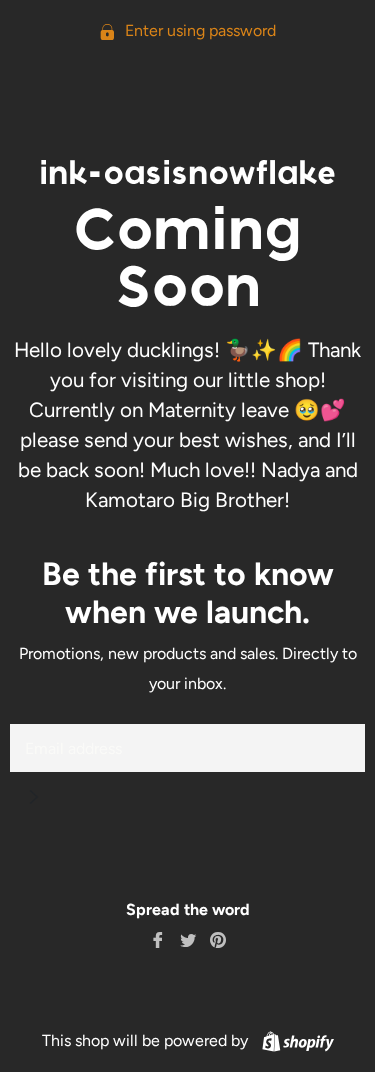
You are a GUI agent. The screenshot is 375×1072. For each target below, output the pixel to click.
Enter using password (198, 30)
